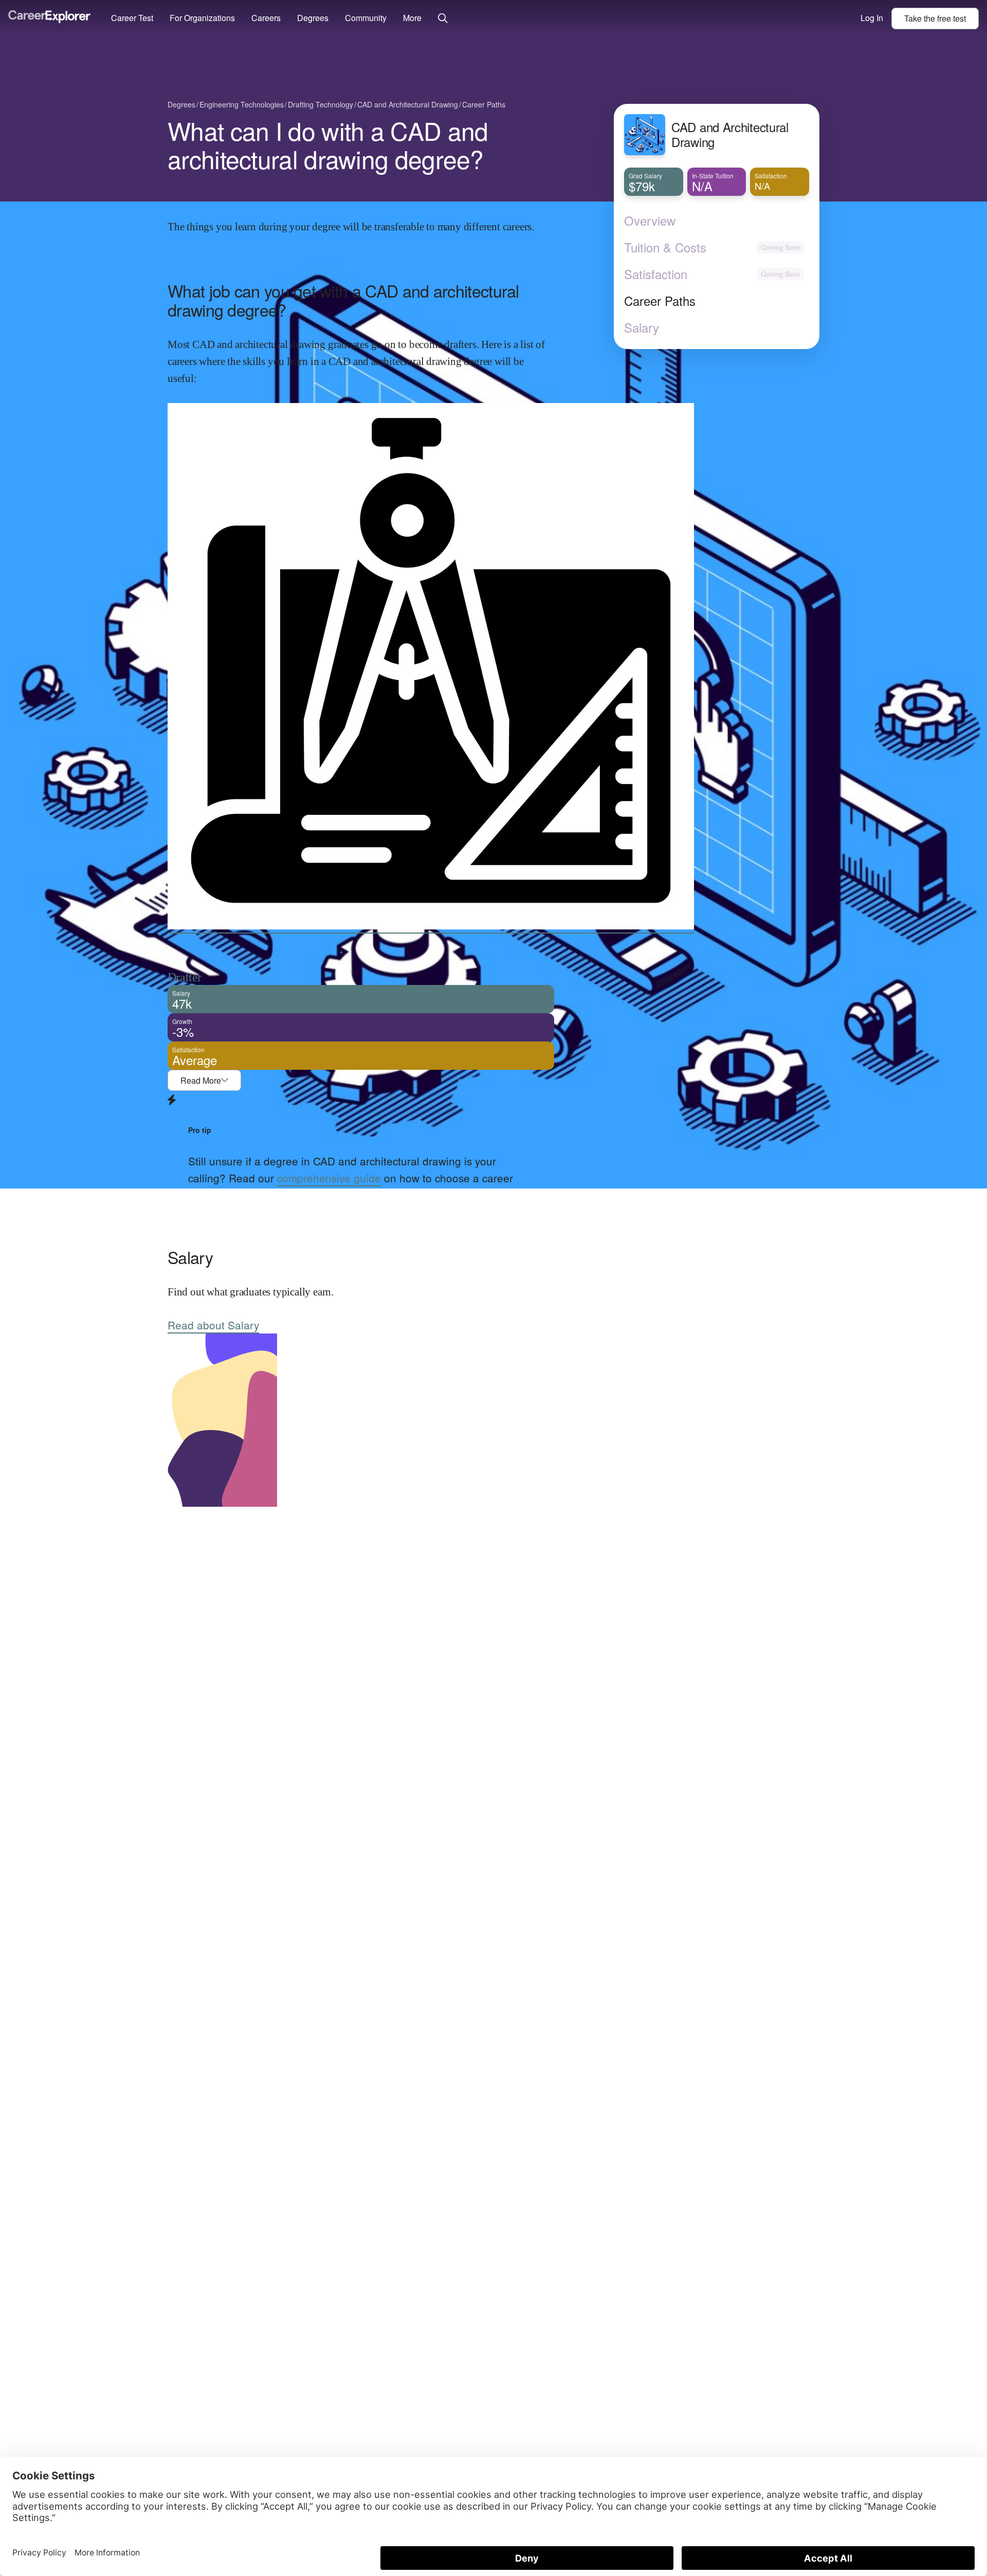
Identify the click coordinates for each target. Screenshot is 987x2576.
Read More (201, 1080)
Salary (642, 327)
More (412, 18)
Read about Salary (213, 1325)
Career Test (132, 18)
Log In (872, 18)
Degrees (313, 18)
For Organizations (202, 18)
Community (366, 18)
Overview (650, 221)
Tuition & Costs (665, 247)
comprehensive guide (329, 1178)
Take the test (935, 18)
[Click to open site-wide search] (443, 19)
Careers (266, 18)
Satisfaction (656, 274)
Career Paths (660, 301)
